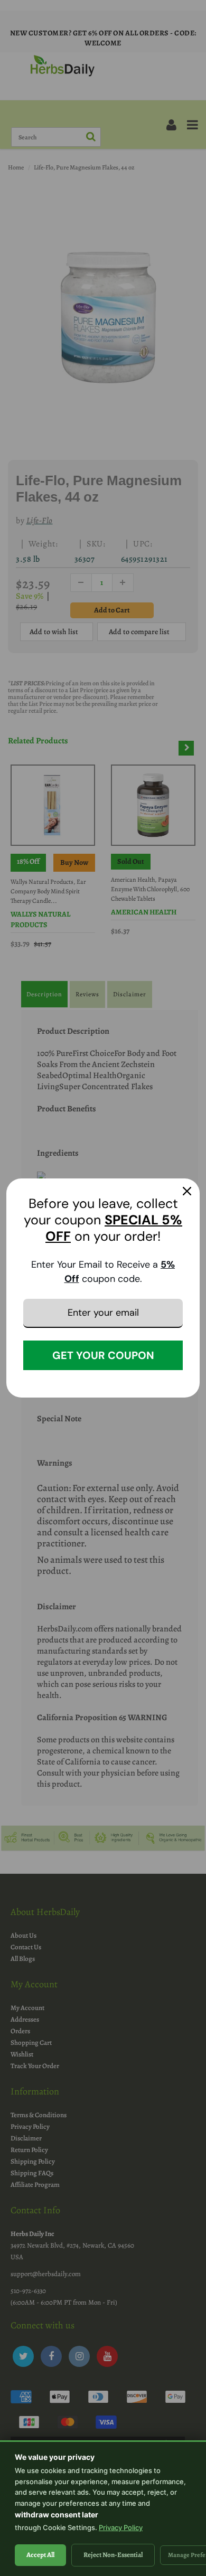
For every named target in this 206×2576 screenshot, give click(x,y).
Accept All (40, 2555)
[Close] (187, 1191)
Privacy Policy (121, 2527)
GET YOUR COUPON (103, 1355)
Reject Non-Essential (113, 2555)
